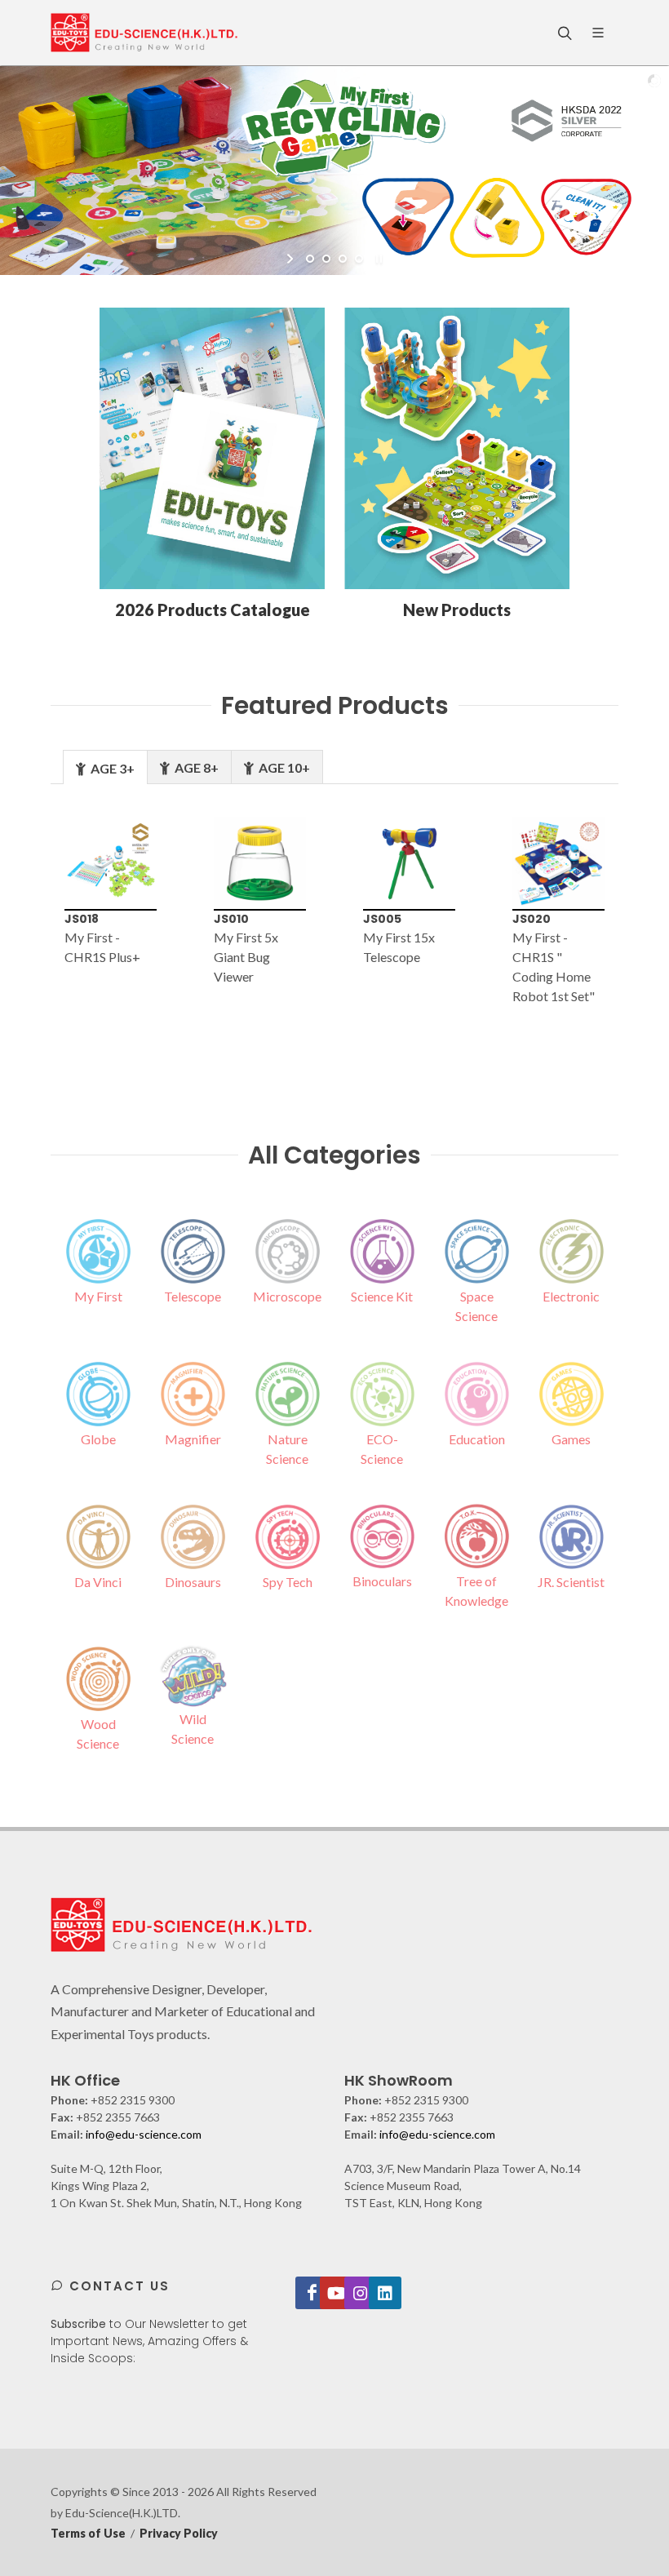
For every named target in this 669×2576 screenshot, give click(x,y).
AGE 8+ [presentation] (195, 767)
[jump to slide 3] (343, 259)
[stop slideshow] (377, 259)
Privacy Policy (179, 2533)
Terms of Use (88, 2533)
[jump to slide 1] (310, 259)
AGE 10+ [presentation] (283, 767)
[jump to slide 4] (359, 259)
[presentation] (24, 931)
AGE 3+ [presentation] (111, 768)
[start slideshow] (292, 259)
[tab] (105, 767)
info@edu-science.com (144, 2134)
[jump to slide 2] (326, 259)
